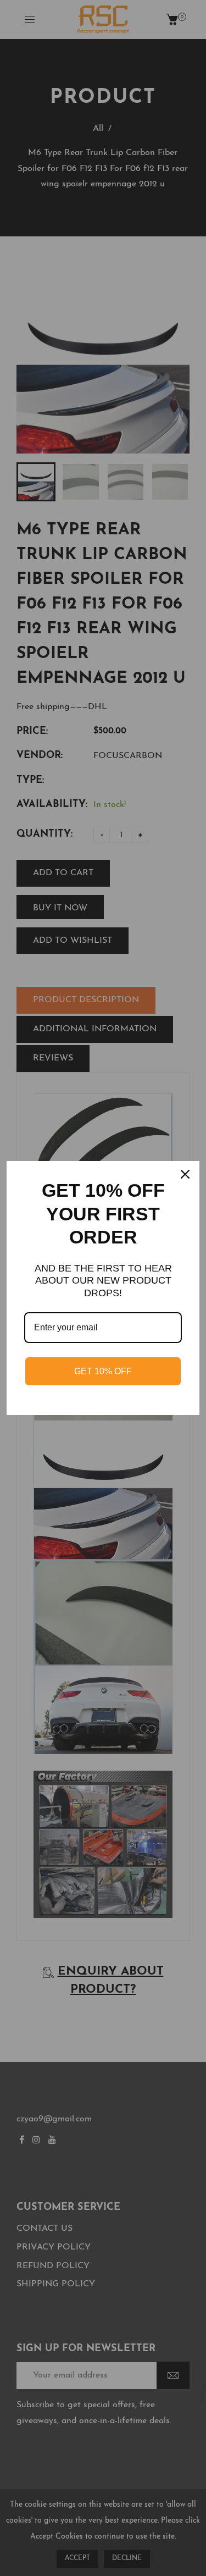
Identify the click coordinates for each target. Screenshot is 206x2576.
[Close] (186, 1174)
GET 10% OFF (103, 1371)
